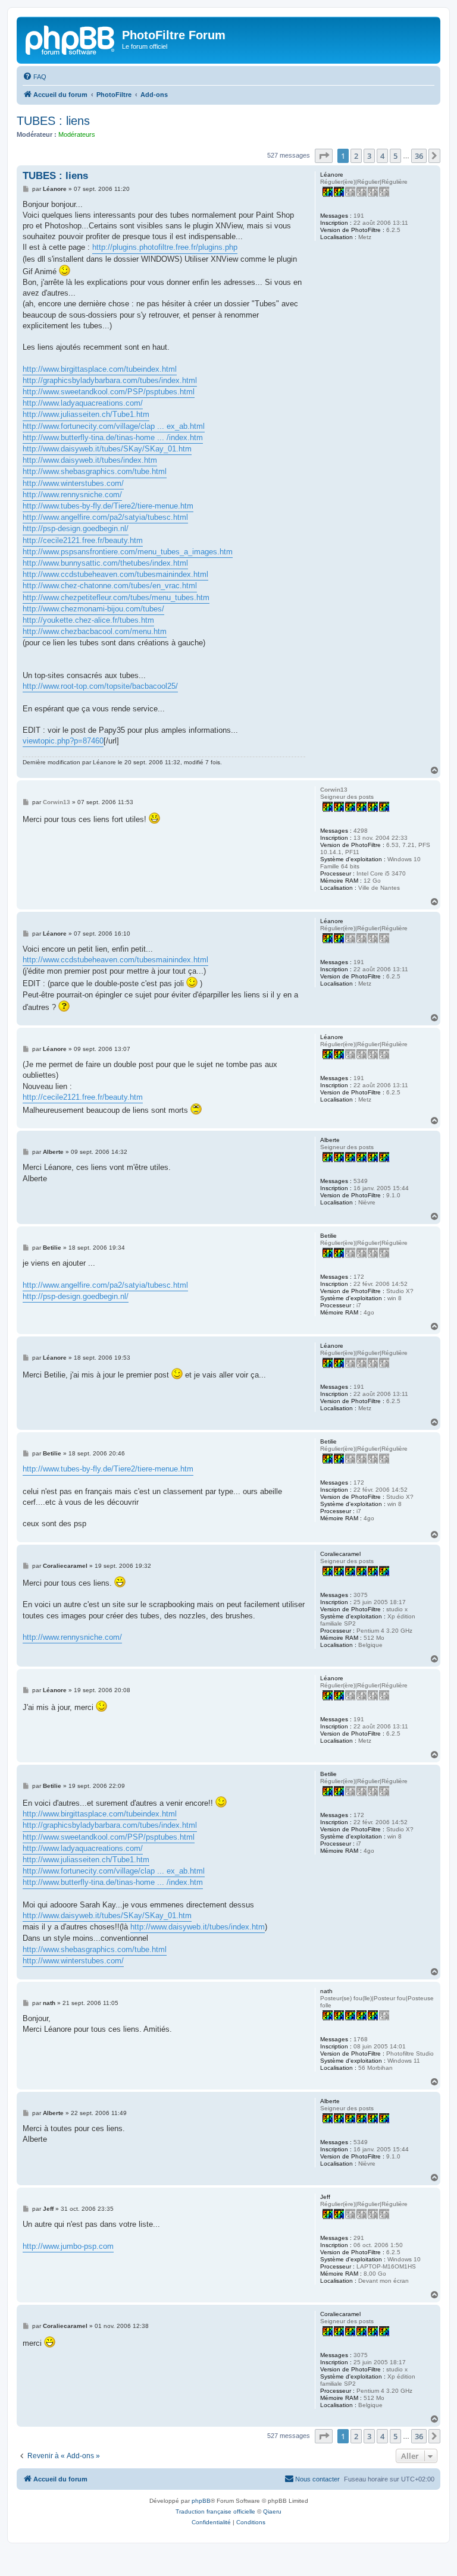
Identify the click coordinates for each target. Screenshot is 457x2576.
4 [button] (382, 156)
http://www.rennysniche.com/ (72, 495)
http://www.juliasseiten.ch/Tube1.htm (86, 414)
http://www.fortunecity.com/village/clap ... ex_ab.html (114, 426)
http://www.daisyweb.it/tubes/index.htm (90, 460)
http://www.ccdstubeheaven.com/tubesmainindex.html (115, 574)
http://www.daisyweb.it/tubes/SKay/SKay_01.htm (107, 449)
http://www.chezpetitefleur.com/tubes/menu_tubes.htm (116, 597)
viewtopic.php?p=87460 (63, 741)
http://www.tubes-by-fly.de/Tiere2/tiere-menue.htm (108, 506)
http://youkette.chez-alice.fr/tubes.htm (88, 620)
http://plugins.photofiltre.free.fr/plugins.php (165, 247)
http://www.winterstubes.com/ (73, 483)
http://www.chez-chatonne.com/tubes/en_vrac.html (110, 586)
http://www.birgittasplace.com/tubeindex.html (100, 369)
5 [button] (395, 156)
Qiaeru (272, 2511)
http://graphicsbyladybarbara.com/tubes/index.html (110, 380)
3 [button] (369, 156)
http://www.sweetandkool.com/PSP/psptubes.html (109, 392)
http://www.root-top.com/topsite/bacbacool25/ (100, 686)
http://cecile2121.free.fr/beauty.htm (83, 540)
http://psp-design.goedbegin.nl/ (76, 528)
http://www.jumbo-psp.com (68, 2246)
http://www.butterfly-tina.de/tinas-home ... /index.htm (113, 437)
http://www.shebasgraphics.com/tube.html (95, 471)
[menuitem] (35, 77)
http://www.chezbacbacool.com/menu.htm (95, 631)
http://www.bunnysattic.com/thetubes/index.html (105, 563)
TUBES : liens (53, 121)
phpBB (201, 2501)
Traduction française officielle (215, 2511)
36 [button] (419, 156)
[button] (324, 156)
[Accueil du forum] (71, 39)
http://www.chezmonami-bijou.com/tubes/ (93, 609)
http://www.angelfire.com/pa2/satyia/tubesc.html (105, 517)
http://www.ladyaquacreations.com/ (83, 403)
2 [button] (356, 156)
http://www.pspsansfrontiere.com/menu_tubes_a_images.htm (128, 552)
